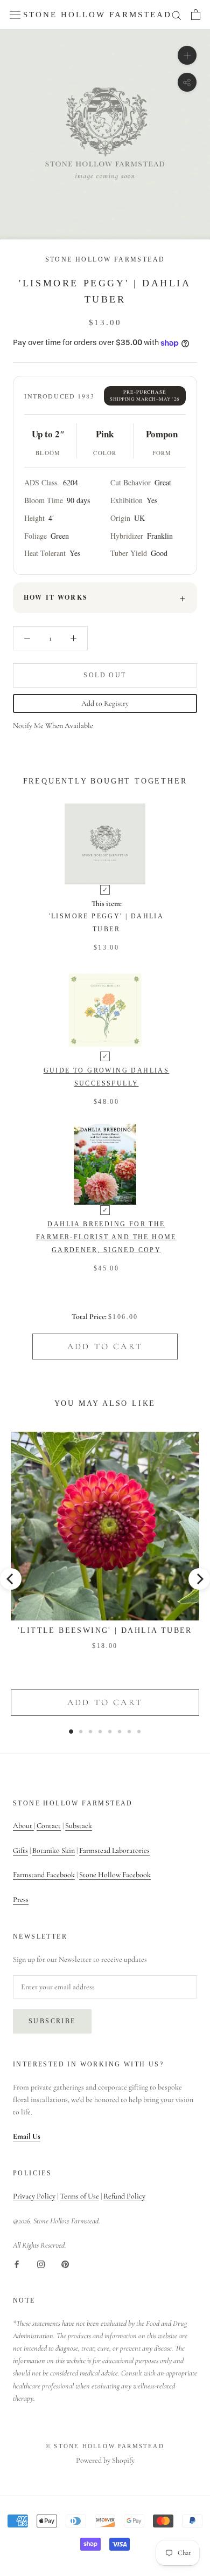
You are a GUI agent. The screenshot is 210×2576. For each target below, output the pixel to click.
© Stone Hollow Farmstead (105, 2446)
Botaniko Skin (54, 1850)
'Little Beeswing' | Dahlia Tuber (105, 1630)
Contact (49, 1826)
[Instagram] (41, 2264)
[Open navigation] (15, 15)
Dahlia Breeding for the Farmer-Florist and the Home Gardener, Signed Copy (106, 1237)
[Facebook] (17, 2264)
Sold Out (105, 675)
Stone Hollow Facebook (115, 1875)
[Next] (199, 1579)
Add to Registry (105, 703)
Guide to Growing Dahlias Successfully (107, 1077)
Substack (79, 1826)
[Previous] (11, 1579)
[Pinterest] (65, 2264)
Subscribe (52, 2021)
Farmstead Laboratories (114, 1850)
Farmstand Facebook (44, 1875)
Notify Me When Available (53, 726)
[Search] (177, 15)
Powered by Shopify (105, 2460)
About (23, 1826)
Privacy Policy (34, 2196)
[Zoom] (187, 55)
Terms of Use (79, 2196)
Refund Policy (124, 2196)
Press (21, 1900)
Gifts (20, 1850)
